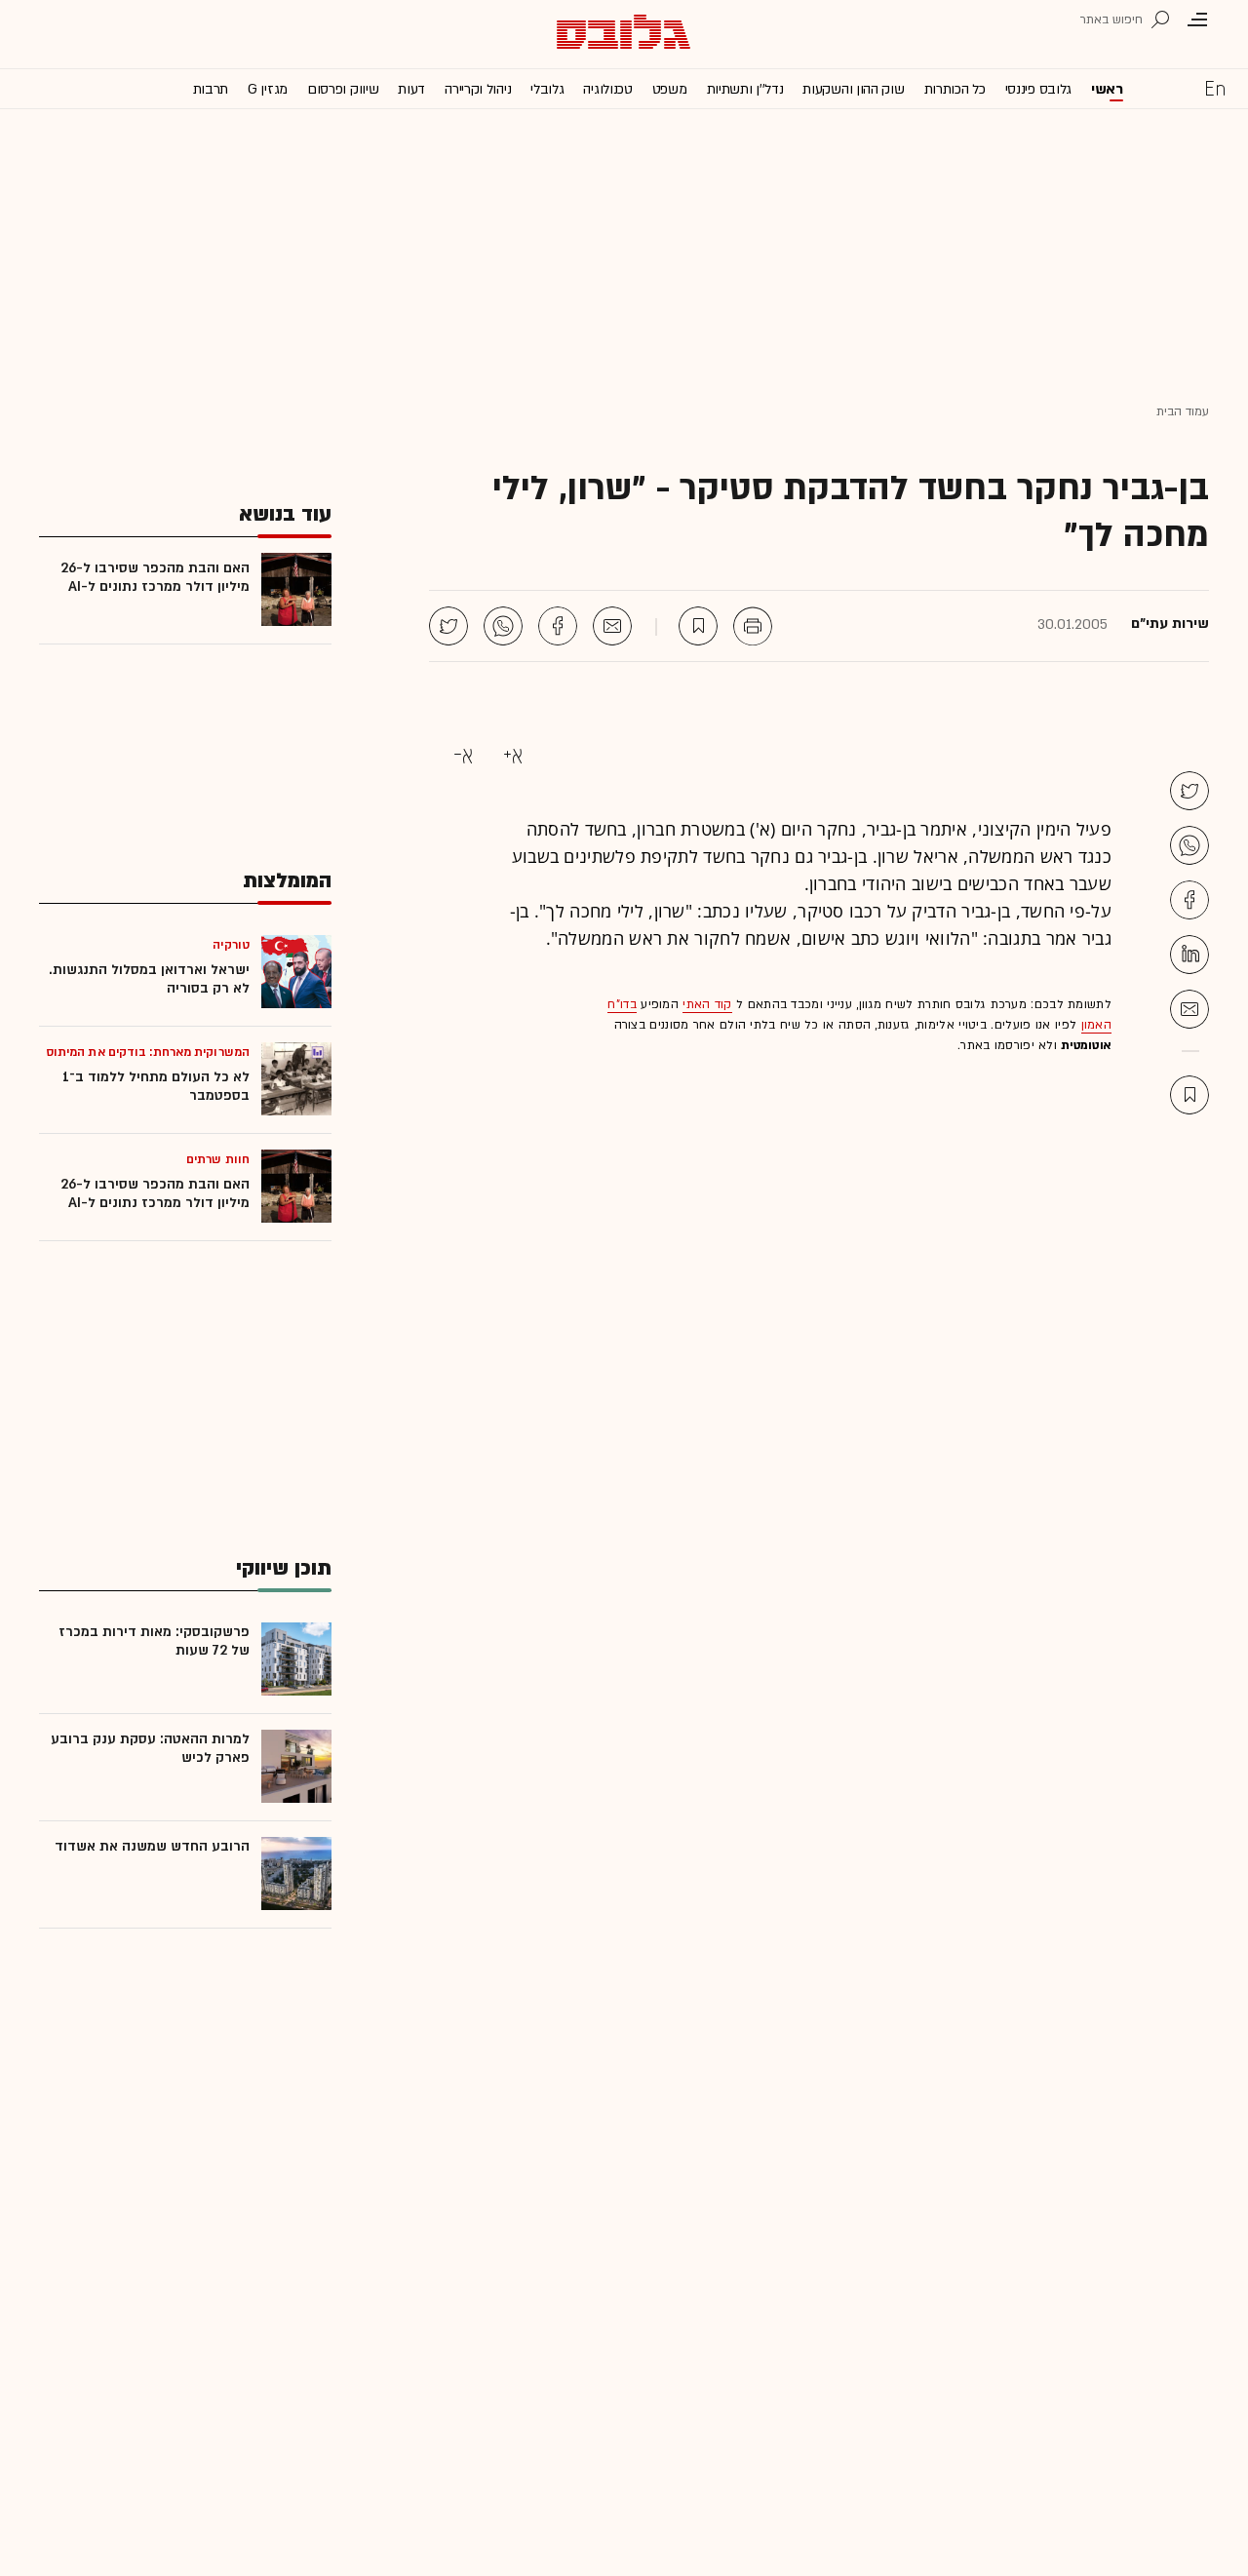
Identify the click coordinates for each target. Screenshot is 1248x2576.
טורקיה (231, 945)
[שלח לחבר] (1189, 1009)
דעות (411, 89)
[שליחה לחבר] (612, 626)
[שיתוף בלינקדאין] (1189, 955)
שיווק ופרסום (343, 89)
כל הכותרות (955, 89)
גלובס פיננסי (1038, 89)
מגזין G (268, 89)
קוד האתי (707, 1004)
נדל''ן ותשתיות (745, 89)
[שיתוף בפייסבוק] (558, 626)
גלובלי (547, 89)
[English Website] (1215, 88)
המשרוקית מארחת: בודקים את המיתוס (148, 1052)
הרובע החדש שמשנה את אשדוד (152, 1846)
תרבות (211, 89)
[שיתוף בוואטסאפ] (503, 626)
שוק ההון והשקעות (853, 89)
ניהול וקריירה (478, 89)
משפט (670, 89)
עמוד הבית (1183, 411)
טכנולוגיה (607, 89)
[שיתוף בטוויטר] (448, 626)
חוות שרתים (218, 1159)
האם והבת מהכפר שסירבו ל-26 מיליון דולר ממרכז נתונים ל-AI (155, 577)
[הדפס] (753, 626)
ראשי (1107, 89)
